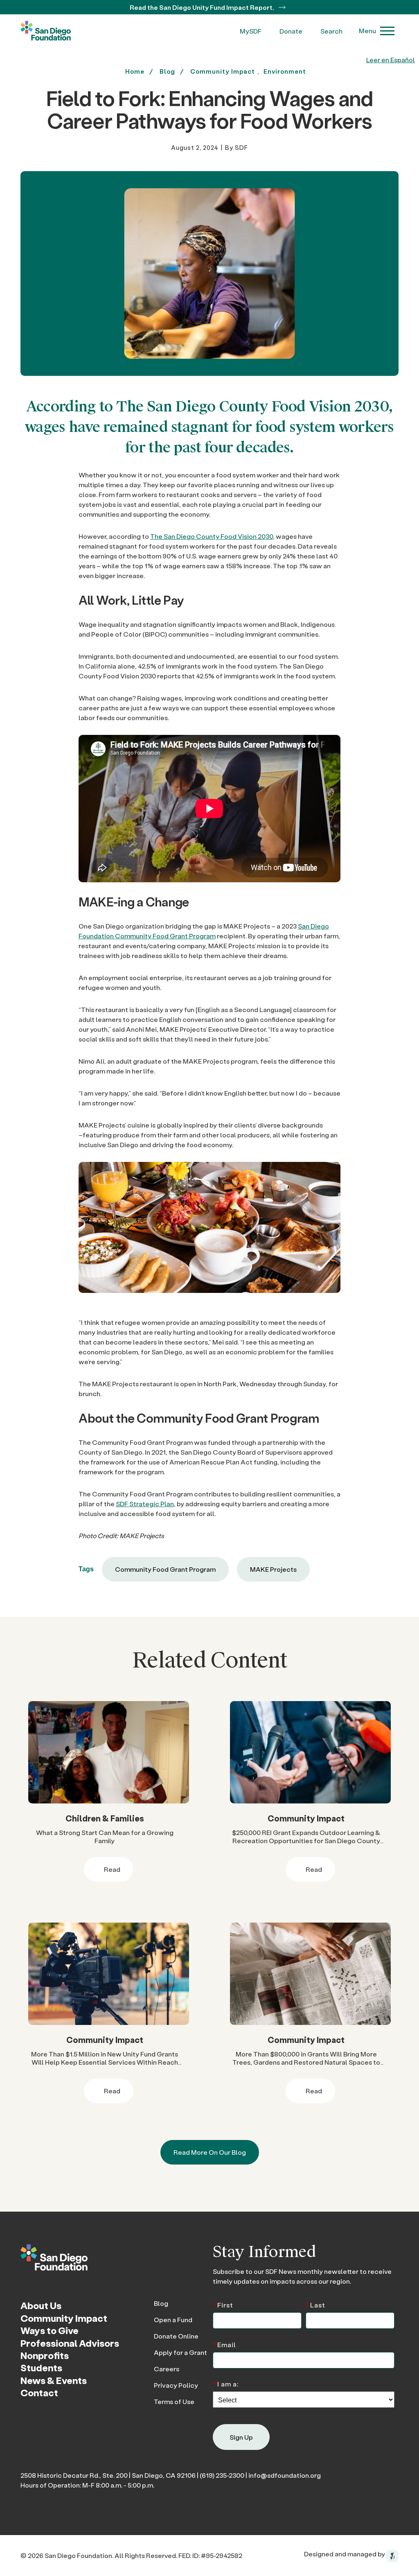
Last (315, 2304)
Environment (285, 71)
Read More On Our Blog (210, 2152)
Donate (291, 31)
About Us (41, 2305)
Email (224, 2344)
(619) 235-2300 (222, 2475)
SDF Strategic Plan (145, 1504)
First (223, 2304)
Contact (39, 2393)
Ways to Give (50, 2330)
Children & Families (105, 1818)
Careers (167, 2369)
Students (41, 2368)
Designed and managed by (345, 2554)
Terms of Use (174, 2401)
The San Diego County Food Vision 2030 (212, 536)
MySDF (251, 31)
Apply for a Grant (180, 2352)
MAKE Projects (273, 1569)
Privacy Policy (176, 2385)
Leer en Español (391, 60)
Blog (161, 2303)
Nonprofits (45, 2355)
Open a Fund (173, 2320)
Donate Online (176, 2336)
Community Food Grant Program (165, 1569)
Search (331, 31)
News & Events (54, 2380)
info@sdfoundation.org (285, 2475)
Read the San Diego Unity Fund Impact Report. (203, 7)
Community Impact (223, 71)
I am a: (226, 2383)
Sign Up (241, 2437)
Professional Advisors (70, 2343)
